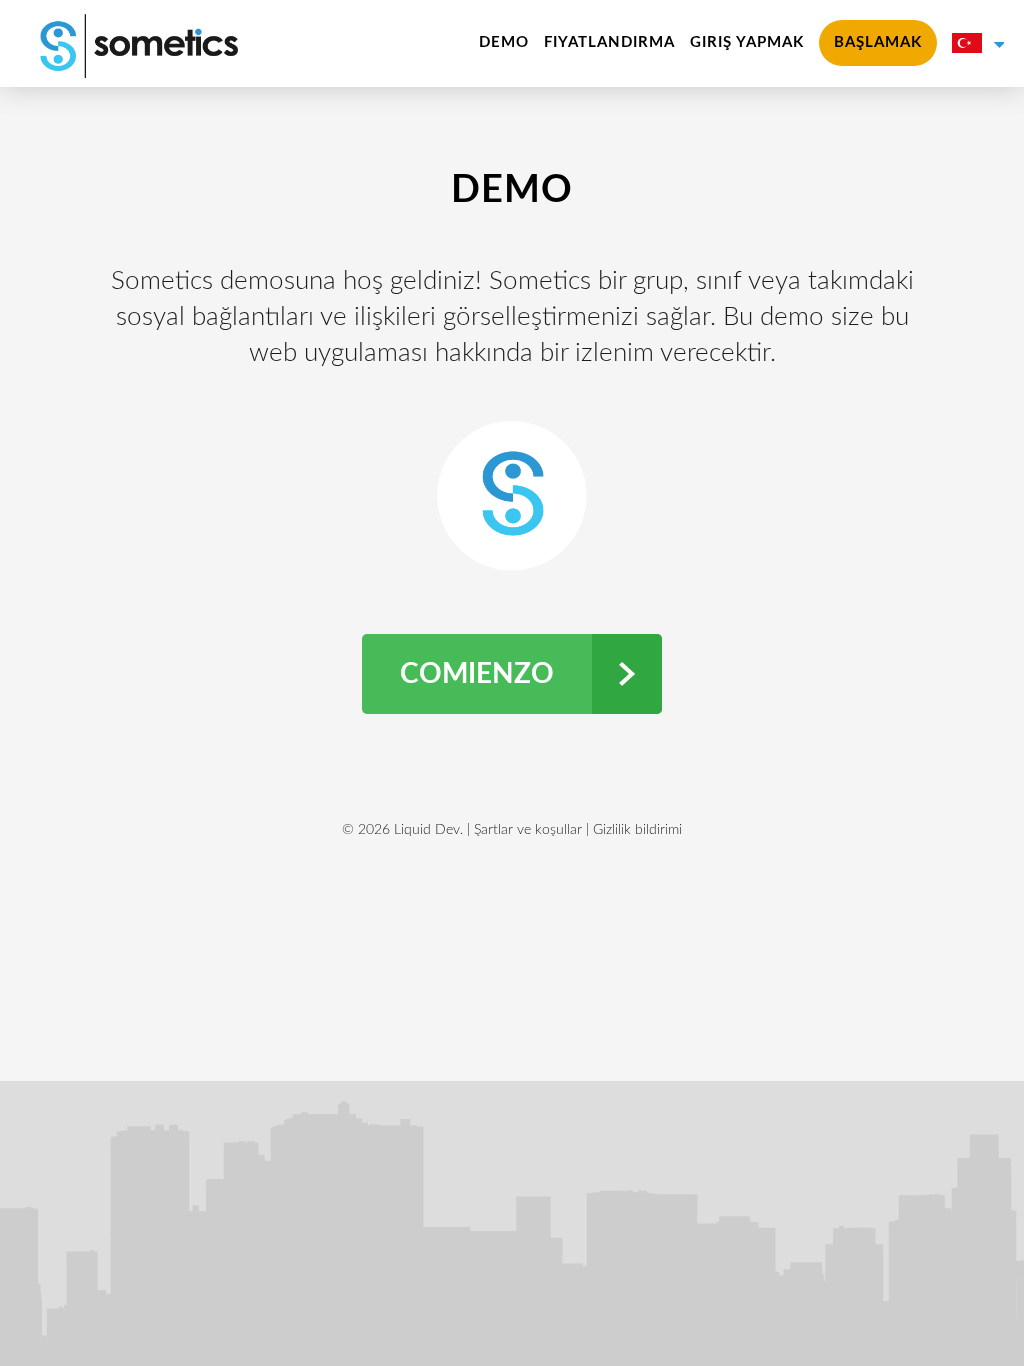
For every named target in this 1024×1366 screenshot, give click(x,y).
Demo (504, 42)
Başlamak (878, 42)
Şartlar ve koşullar (528, 830)
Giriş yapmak (747, 42)
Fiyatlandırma (609, 42)
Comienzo (477, 674)
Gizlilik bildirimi (637, 830)
